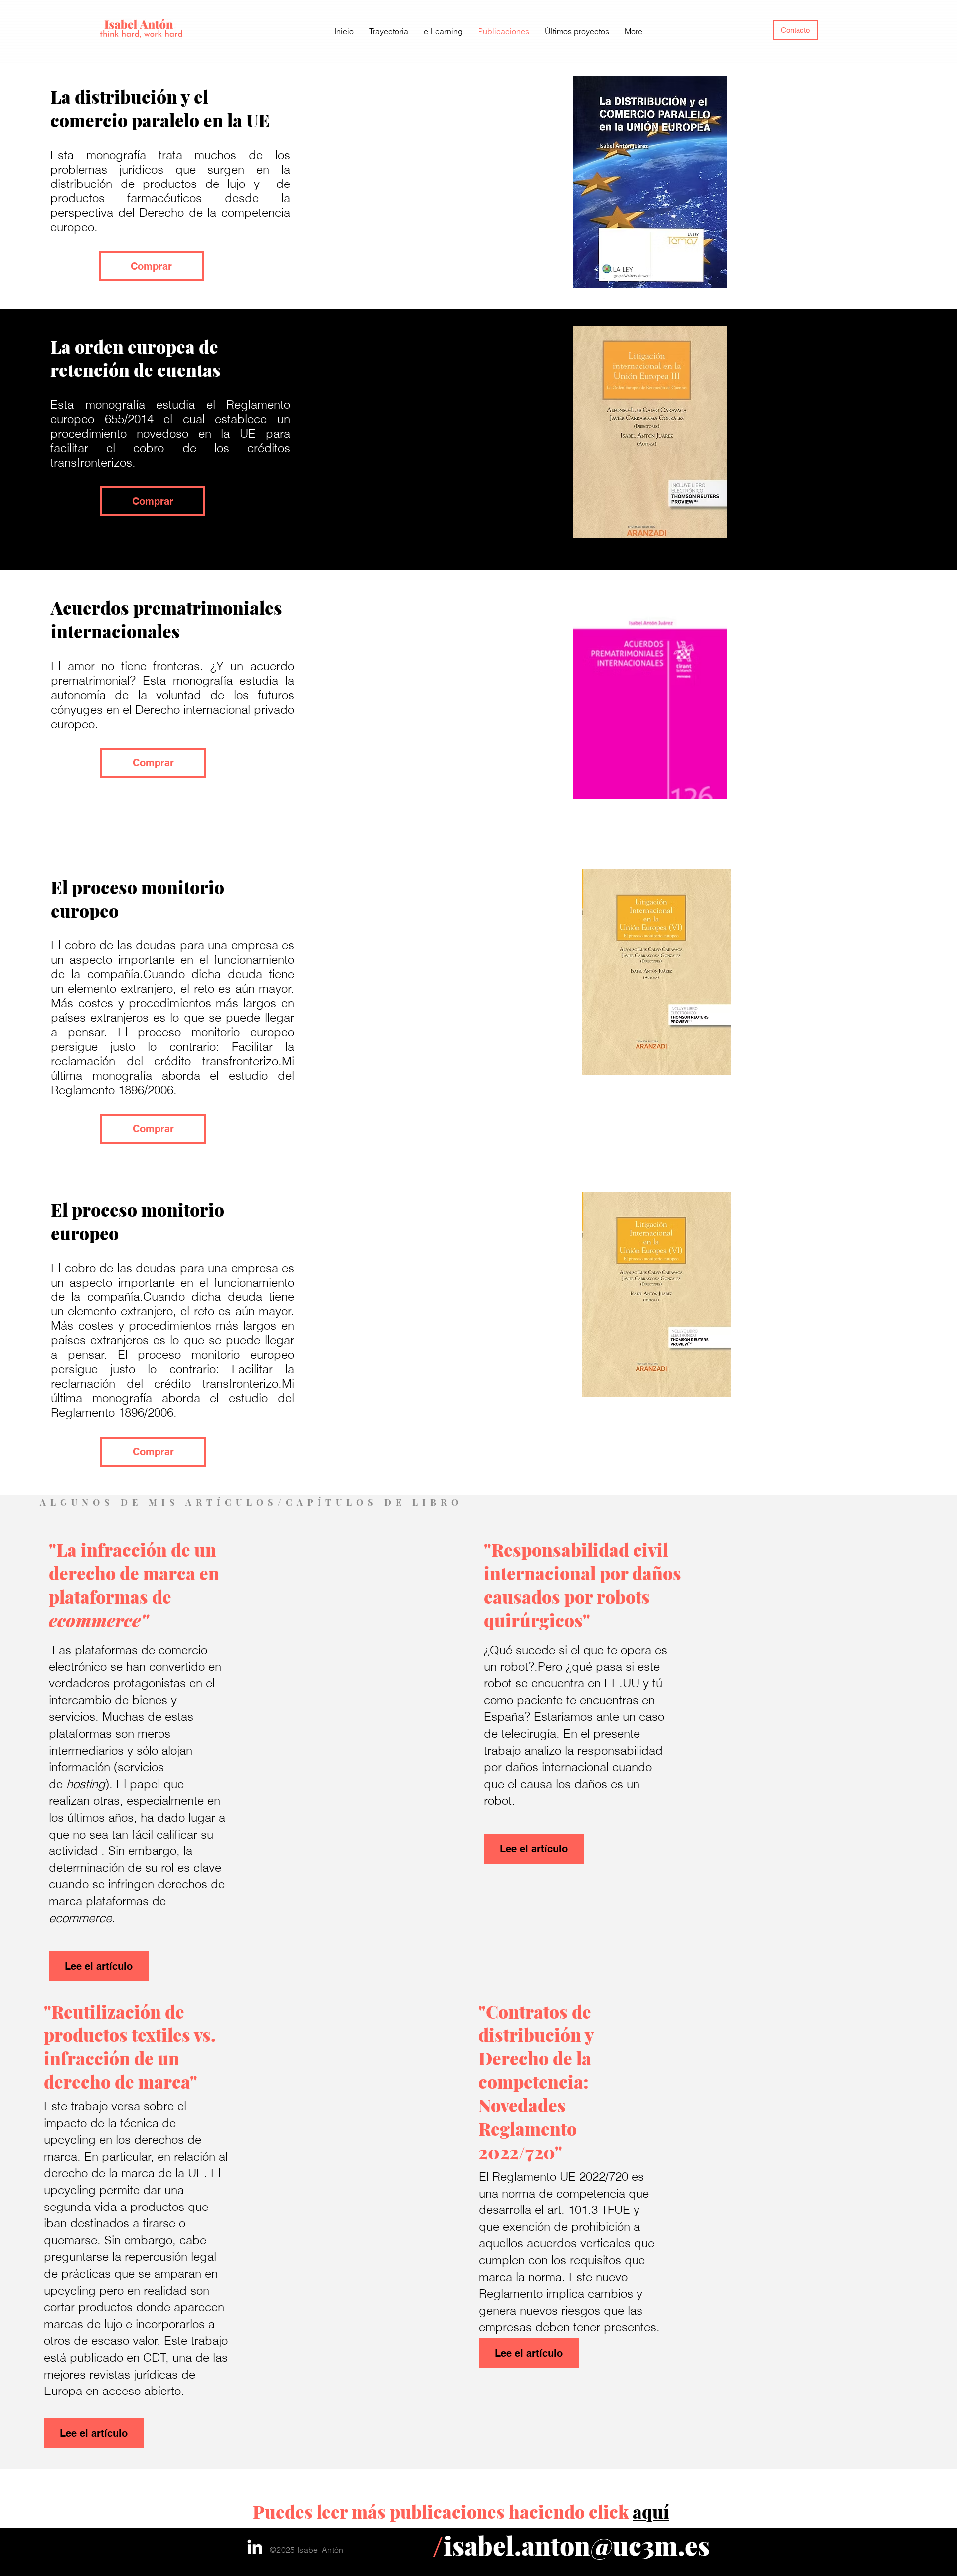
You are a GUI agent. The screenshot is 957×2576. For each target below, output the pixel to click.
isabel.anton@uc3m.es (577, 2545)
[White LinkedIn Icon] (255, 2547)
